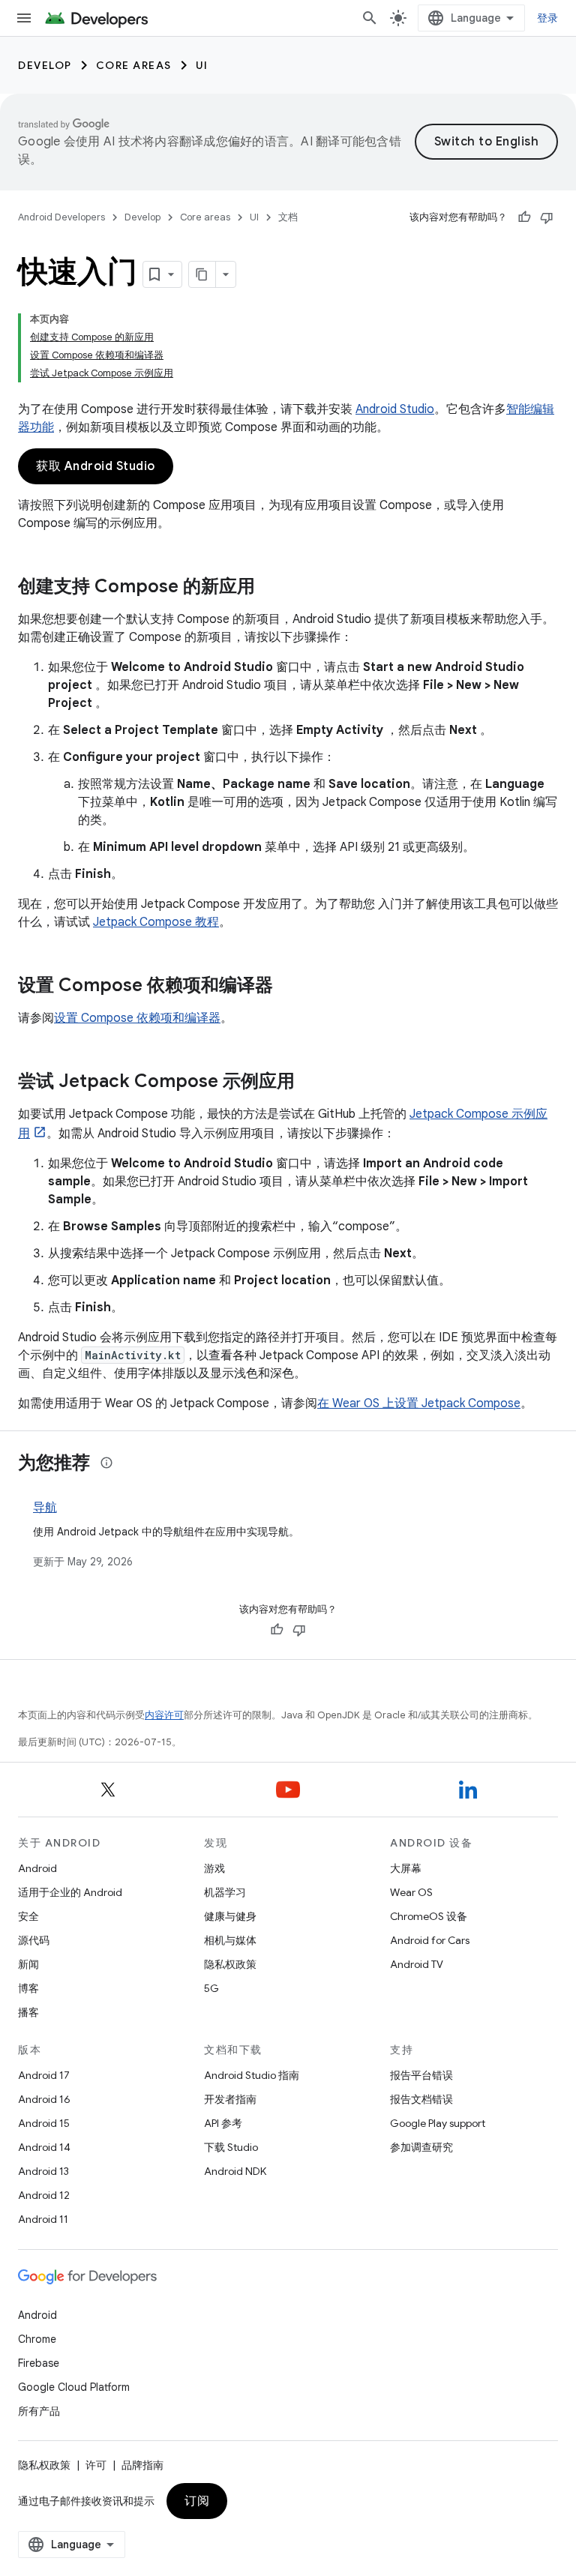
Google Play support (438, 2123)
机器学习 (225, 1892)
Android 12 (44, 2195)
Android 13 (43, 2171)
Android (37, 1868)
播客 (28, 2012)
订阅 (197, 2501)
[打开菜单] (24, 18)
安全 (28, 1916)
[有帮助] (524, 217)
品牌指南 (142, 2465)
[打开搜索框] (370, 18)
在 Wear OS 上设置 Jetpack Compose (419, 1403)
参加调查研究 (421, 2147)
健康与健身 (230, 1916)
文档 (288, 217)
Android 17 (44, 2075)
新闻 (28, 1964)
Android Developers (61, 217)
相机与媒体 (230, 1940)
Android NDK (235, 2171)
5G (211, 1988)
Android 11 (43, 2219)
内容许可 (164, 1715)
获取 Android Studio (96, 466)
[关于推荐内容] (106, 1463)
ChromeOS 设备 (429, 1916)
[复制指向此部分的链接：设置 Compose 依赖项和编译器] (288, 987)
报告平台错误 (421, 2075)
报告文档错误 (421, 2099)
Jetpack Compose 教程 (156, 922)
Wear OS (411, 1892)
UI (202, 65)
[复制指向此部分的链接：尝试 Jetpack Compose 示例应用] (310, 1083)
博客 (28, 1988)
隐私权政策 (230, 1964)
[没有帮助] (547, 217)
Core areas (134, 65)
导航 (45, 1508)
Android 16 (44, 2099)
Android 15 (44, 2123)
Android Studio (395, 409)
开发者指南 (230, 2099)
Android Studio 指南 (252, 2075)
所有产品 (39, 2411)
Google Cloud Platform (74, 2387)
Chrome (37, 2339)
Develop (45, 65)
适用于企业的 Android (70, 1892)
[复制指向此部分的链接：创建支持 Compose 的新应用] (270, 588)
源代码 (34, 1940)
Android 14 (44, 2147)
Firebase (39, 2363)
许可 (96, 2465)
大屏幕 (406, 1868)
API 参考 (223, 2123)
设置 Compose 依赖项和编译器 (137, 1018)
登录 (548, 18)
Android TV (417, 1964)
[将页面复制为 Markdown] (202, 274)
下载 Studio (231, 2147)
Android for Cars (430, 1940)
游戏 (214, 1868)
